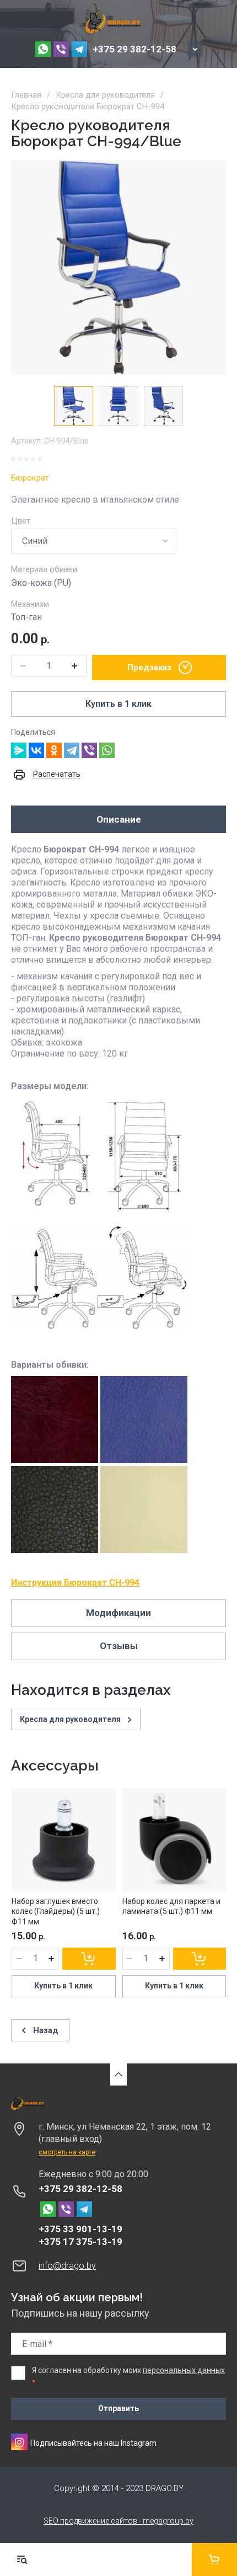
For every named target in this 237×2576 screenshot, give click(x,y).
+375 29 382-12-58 (134, 49)
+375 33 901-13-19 (80, 2229)
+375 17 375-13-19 (80, 2242)
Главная (26, 95)
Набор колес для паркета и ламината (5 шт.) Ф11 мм (171, 1906)
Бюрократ (30, 478)
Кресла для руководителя (105, 95)
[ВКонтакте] (36, 750)
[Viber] (89, 750)
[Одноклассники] (54, 750)
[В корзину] (89, 1959)
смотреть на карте (67, 2152)
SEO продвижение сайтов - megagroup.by (118, 2521)
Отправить (118, 2408)
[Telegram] (72, 750)
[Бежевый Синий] (94, 541)
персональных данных (184, 2370)
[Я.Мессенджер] (19, 750)
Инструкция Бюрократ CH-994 (75, 1583)
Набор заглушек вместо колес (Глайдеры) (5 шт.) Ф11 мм (56, 1911)
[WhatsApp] (107, 750)
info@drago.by (67, 2266)
